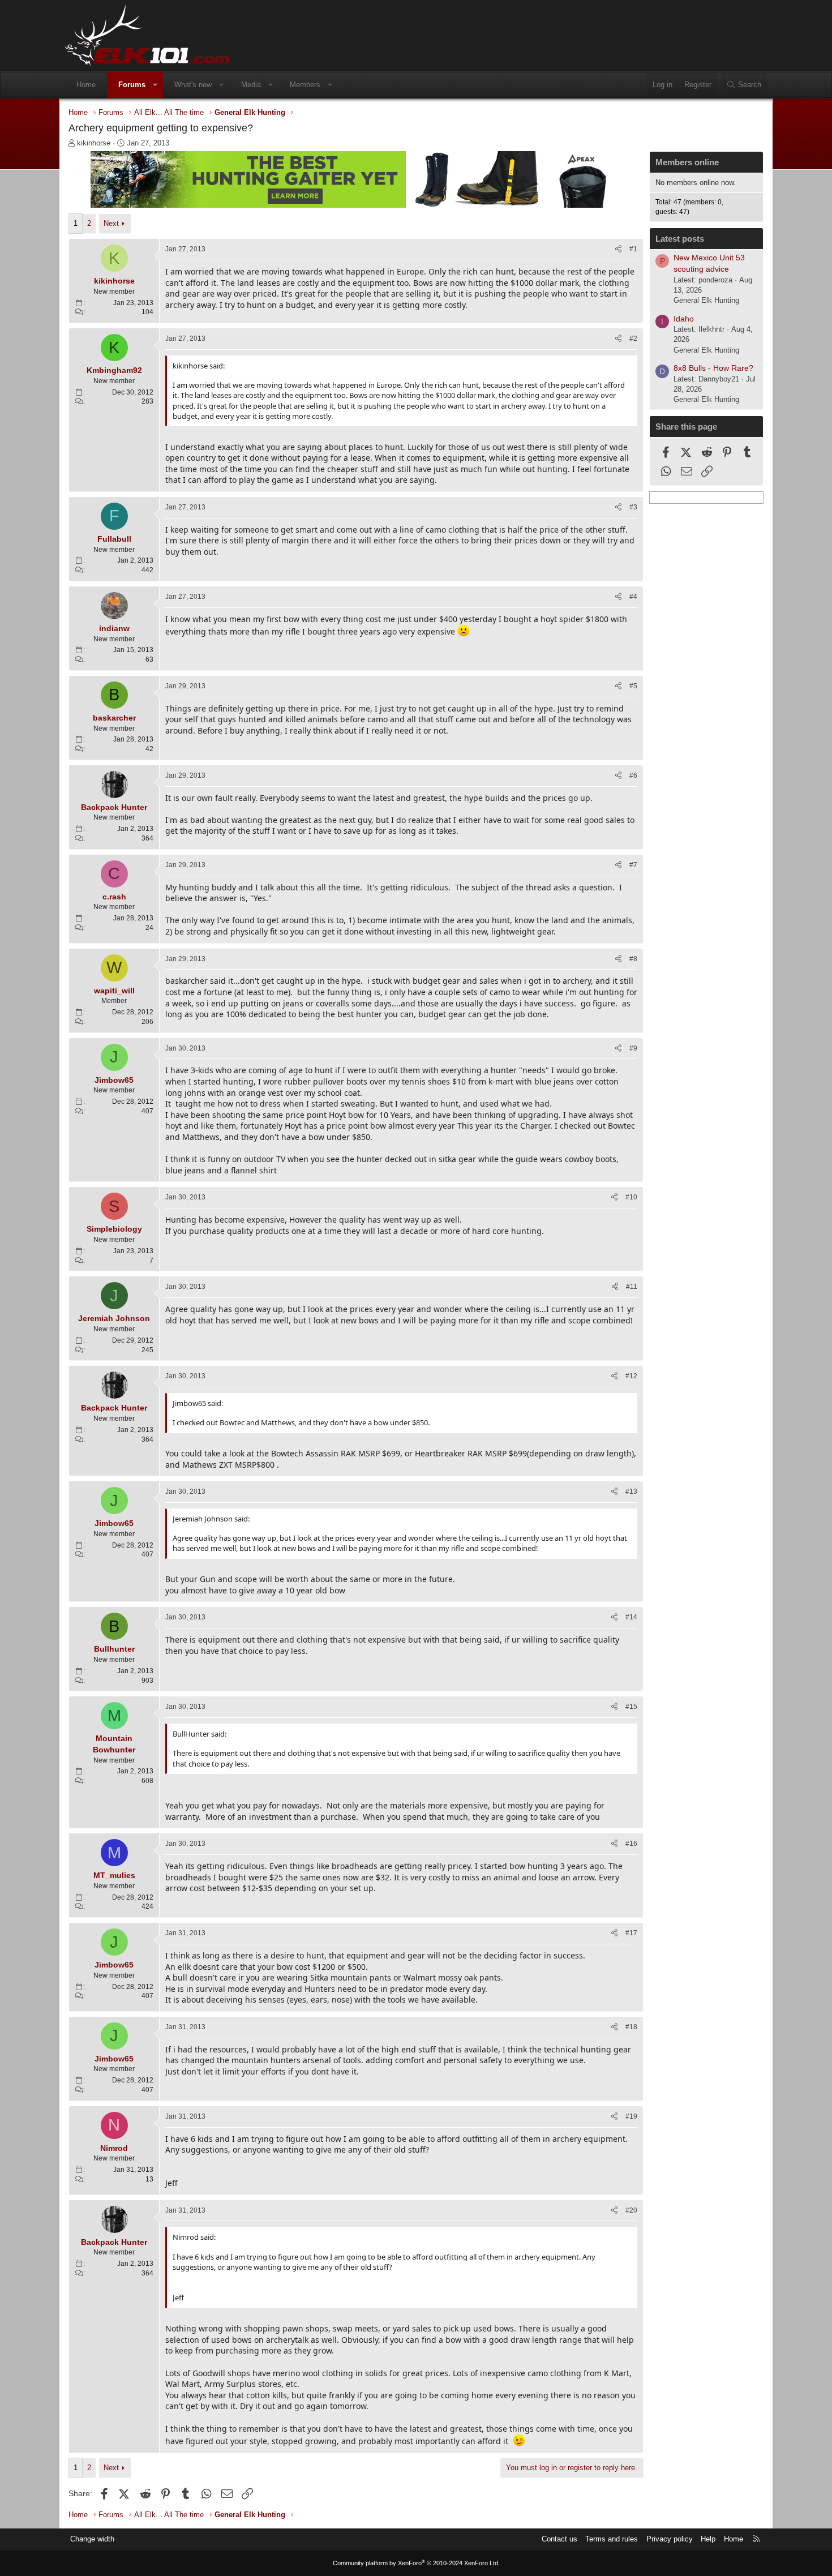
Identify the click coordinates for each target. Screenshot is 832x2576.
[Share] (618, 249)
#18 (631, 2027)
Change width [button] (92, 2539)
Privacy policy (670, 2539)
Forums (132, 85)
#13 (631, 1491)
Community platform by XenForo (416, 2563)
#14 (631, 1617)
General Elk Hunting (706, 300)
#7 (633, 865)
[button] (155, 85)
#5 (633, 686)
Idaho (684, 319)
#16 (631, 1844)
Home (86, 85)
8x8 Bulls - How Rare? (713, 368)
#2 (633, 338)
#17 (631, 1933)
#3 (633, 507)
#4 (633, 597)
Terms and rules (612, 2539)
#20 (631, 2210)
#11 (632, 1287)
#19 (631, 2116)
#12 (631, 1376)
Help (708, 2539)
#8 (633, 959)
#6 (633, 775)
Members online (687, 162)
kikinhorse (94, 143)
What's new (193, 85)
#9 (633, 1048)
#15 (631, 1707)
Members (305, 85)
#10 (631, 1197)
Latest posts (680, 239)
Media (251, 85)
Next (111, 223)
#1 (633, 249)
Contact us (559, 2539)
